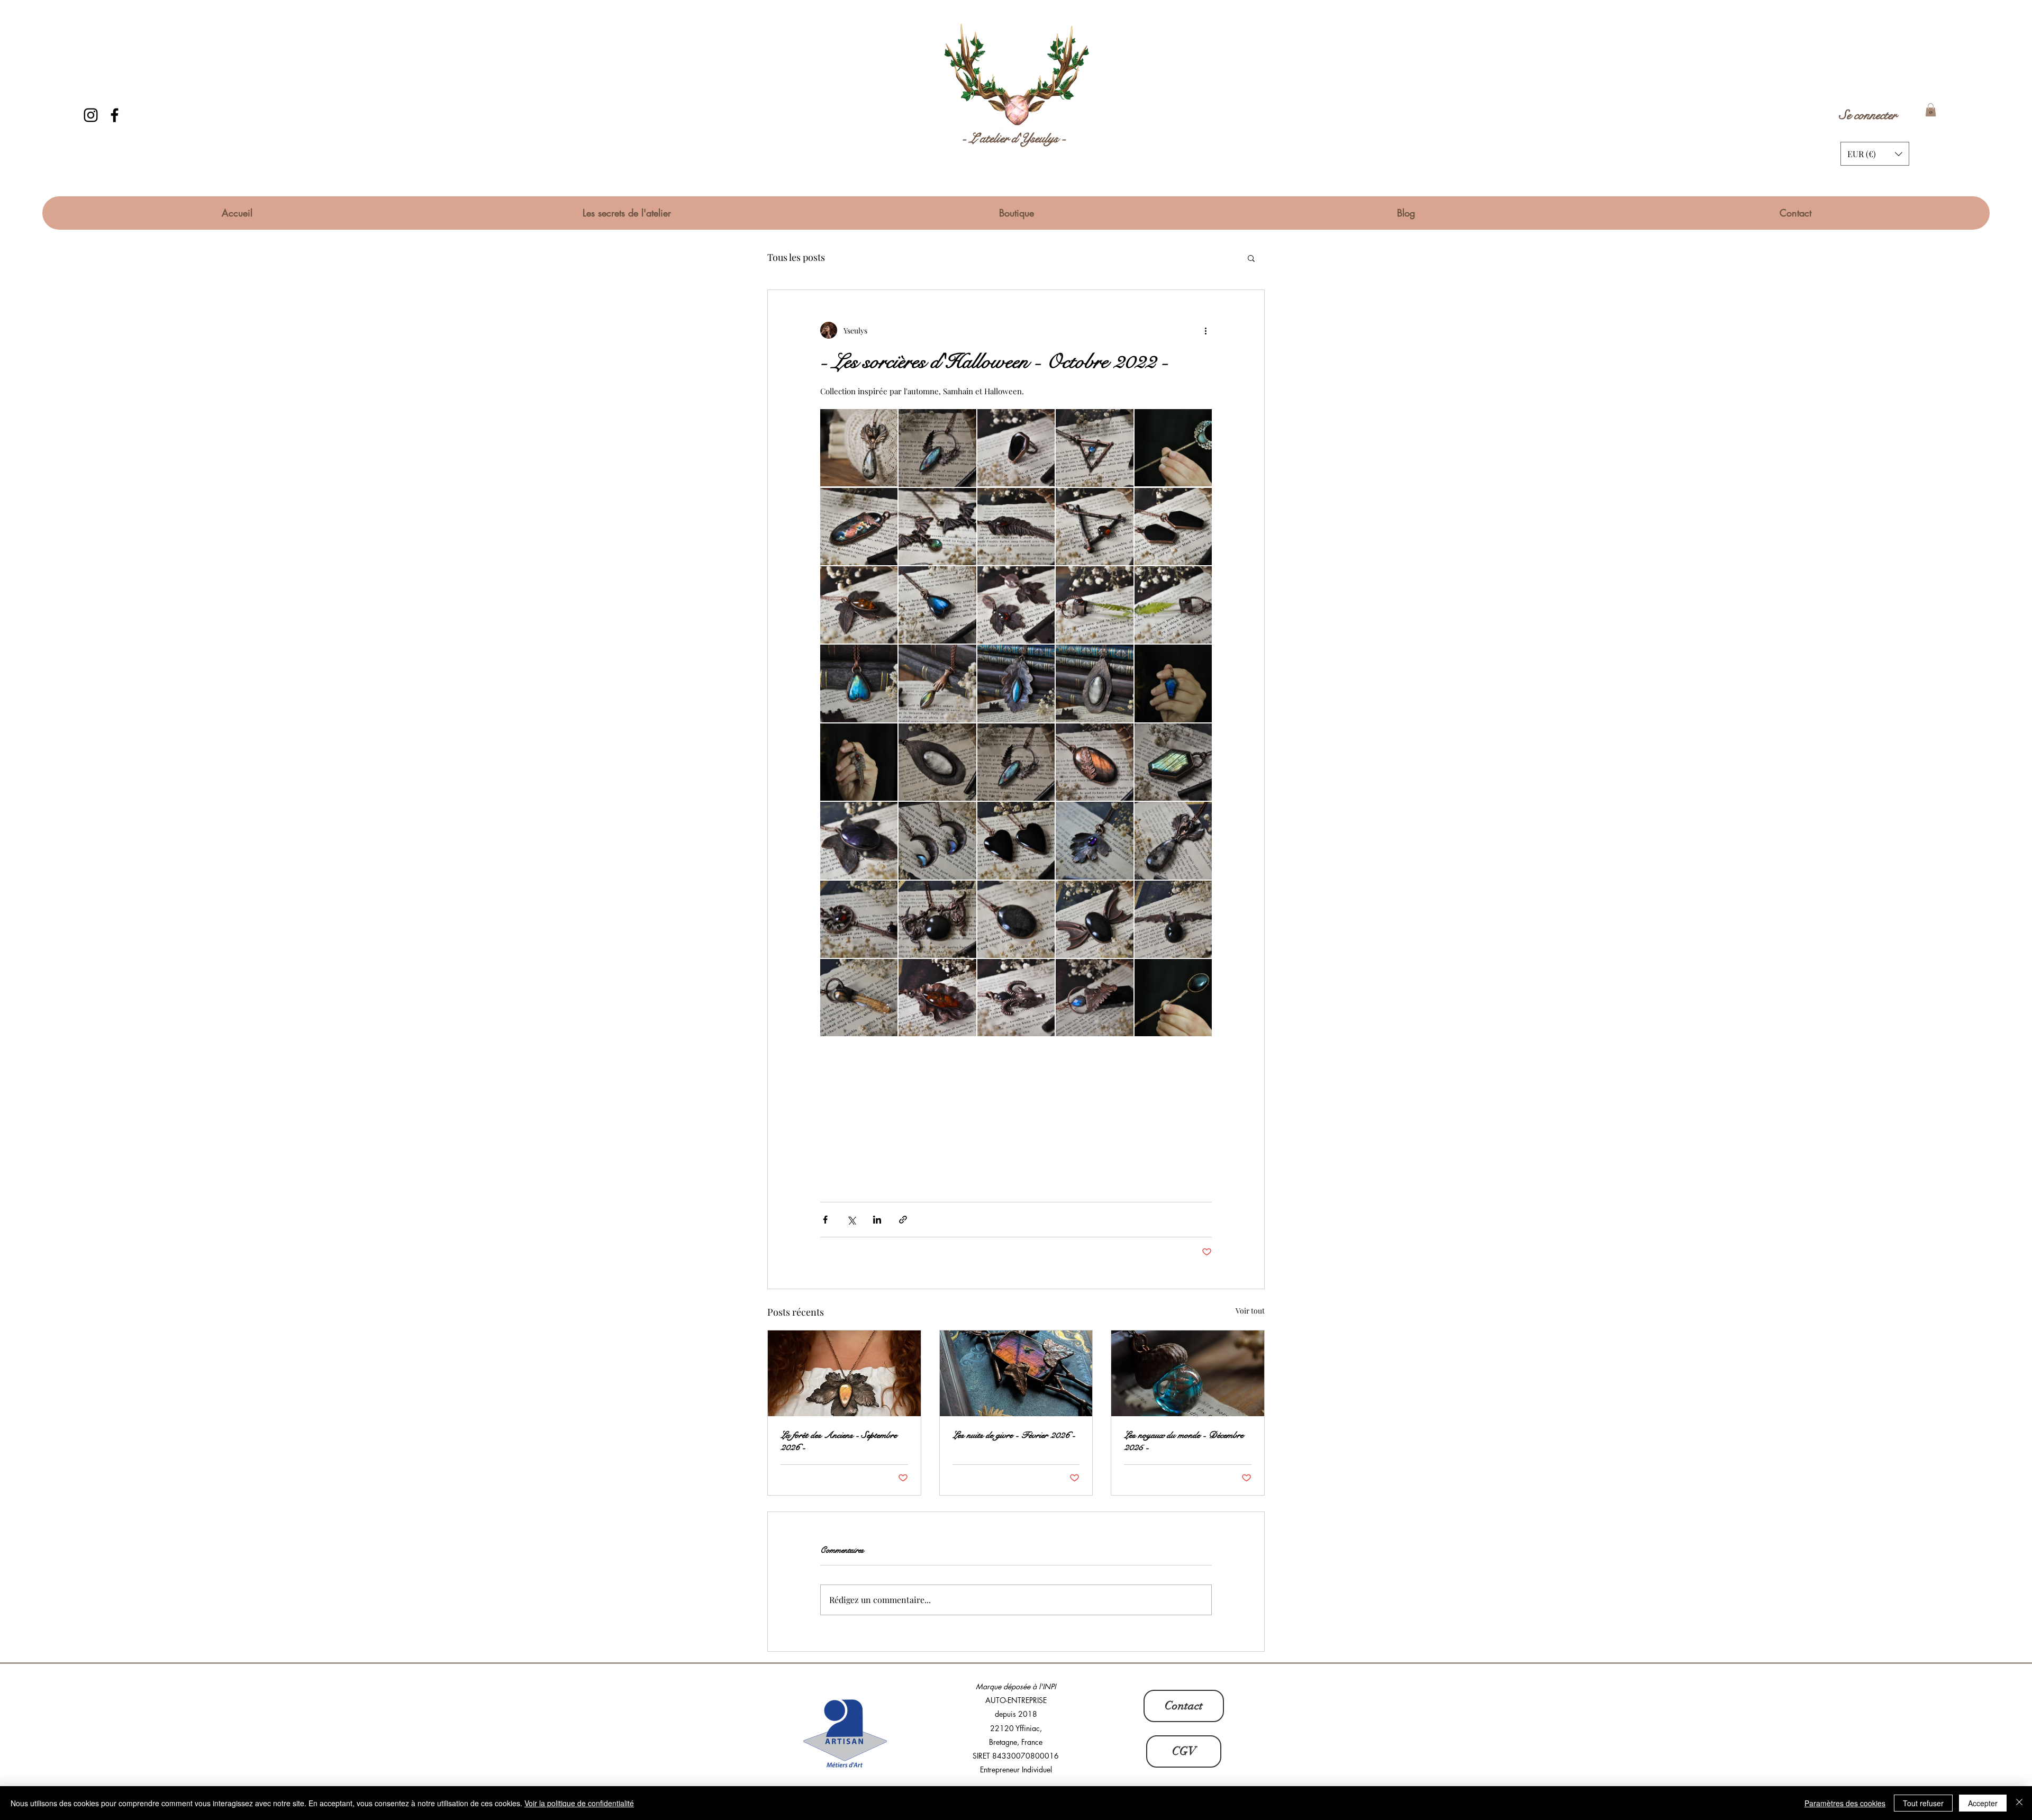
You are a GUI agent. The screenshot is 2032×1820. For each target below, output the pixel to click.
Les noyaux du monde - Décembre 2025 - (1184, 1441)
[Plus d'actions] (1205, 330)
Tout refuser (1923, 1803)
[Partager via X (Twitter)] (851, 1220)
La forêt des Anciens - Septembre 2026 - (839, 1441)
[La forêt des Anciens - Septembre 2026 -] (844, 1373)
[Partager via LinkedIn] (877, 1220)
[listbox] (1875, 154)
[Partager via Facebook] (825, 1220)
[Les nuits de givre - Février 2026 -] (1016, 1373)
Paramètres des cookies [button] (1845, 1803)
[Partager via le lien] (903, 1220)
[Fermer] (2019, 1803)
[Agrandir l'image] (859, 448)
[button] (1931, 110)
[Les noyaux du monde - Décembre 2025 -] (1188, 1373)
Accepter (1983, 1803)
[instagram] (91, 115)
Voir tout (1250, 1311)
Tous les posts (796, 257)
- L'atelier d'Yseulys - (1014, 138)
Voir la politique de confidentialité (579, 1803)
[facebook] (115, 115)
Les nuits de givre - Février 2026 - (1014, 1435)
